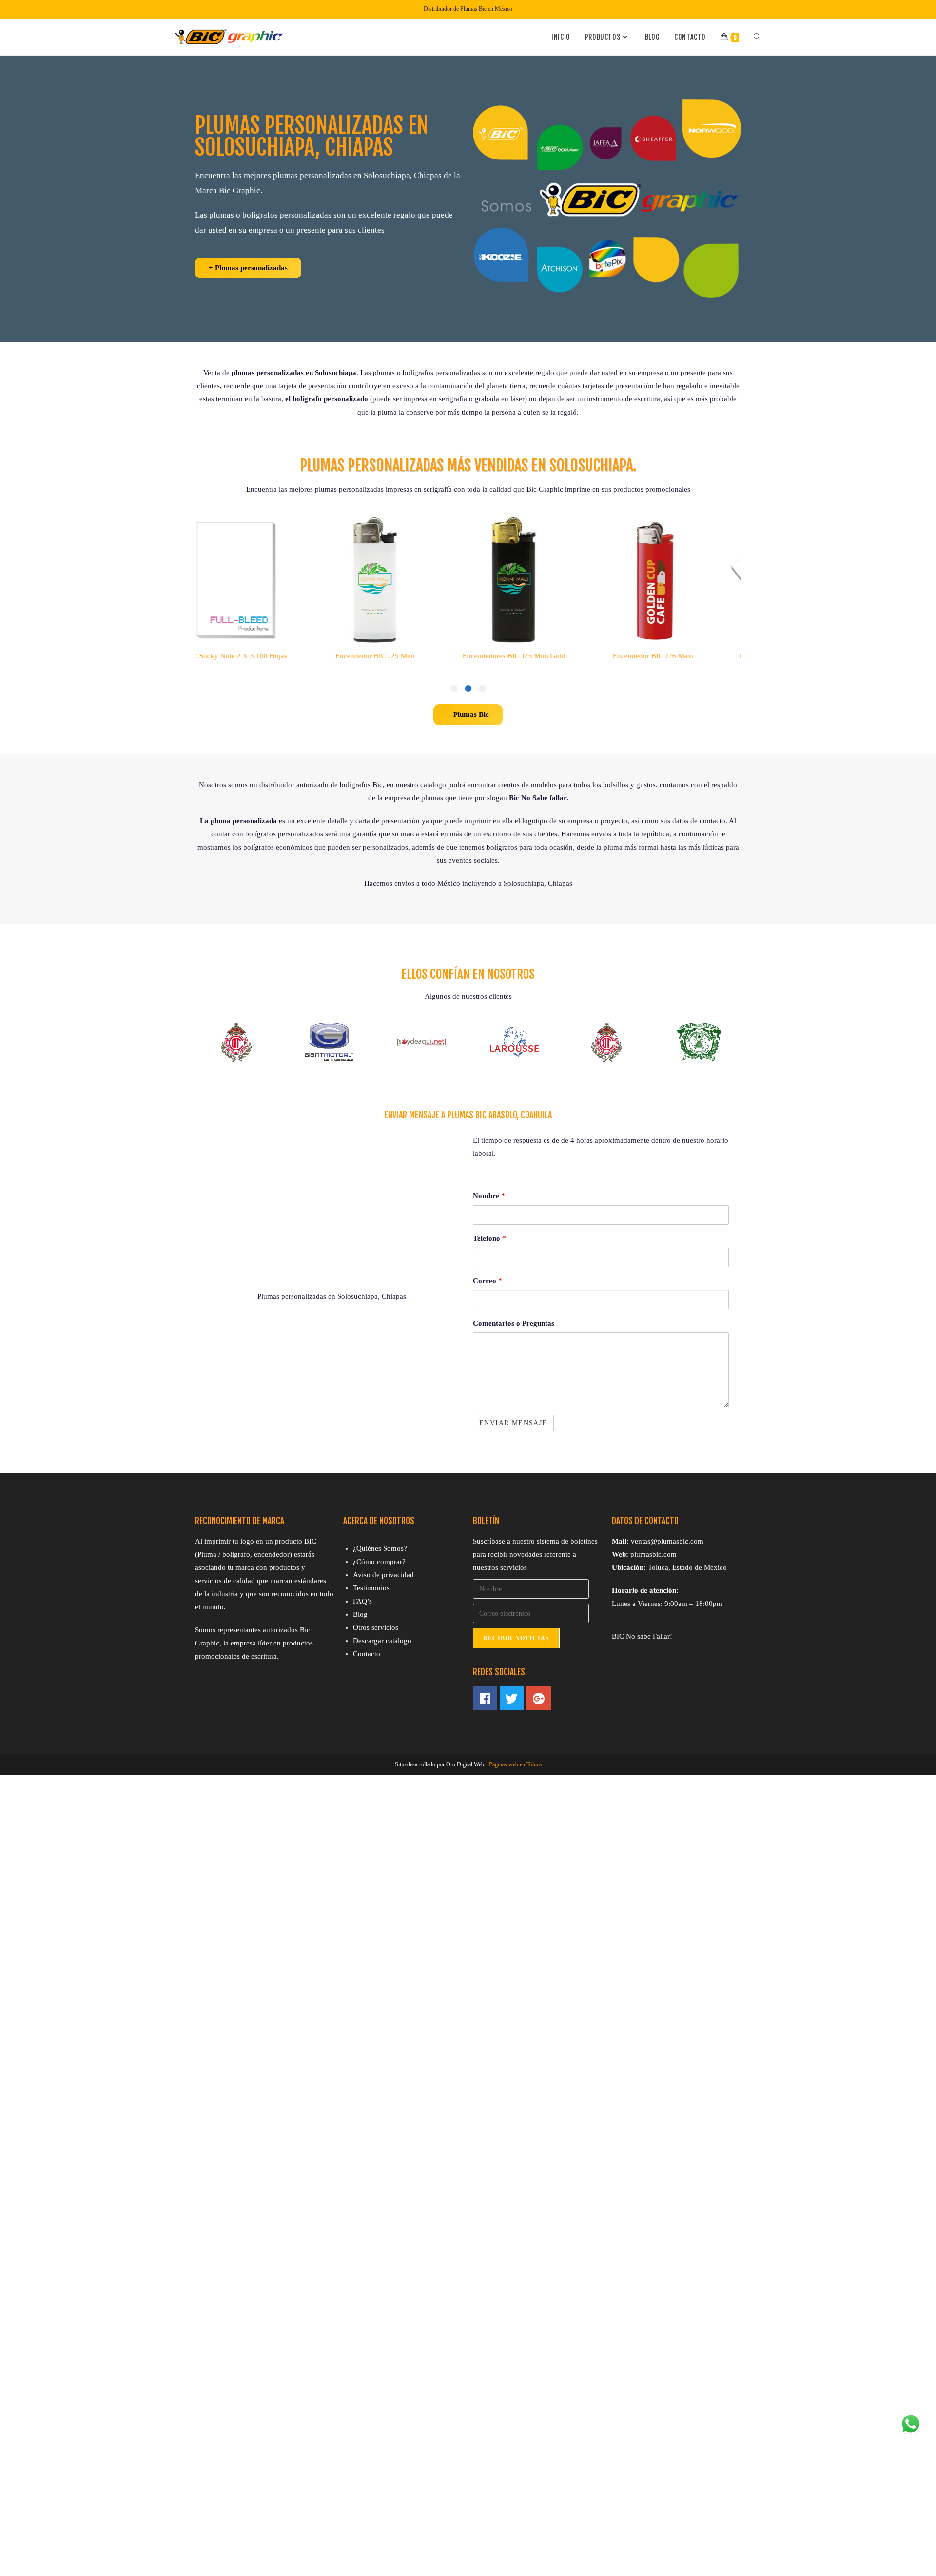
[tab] (482, 688)
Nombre (489, 1196)
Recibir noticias (516, 1638)
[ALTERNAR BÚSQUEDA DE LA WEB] (757, 37)
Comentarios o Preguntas (514, 1323)
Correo (487, 1281)
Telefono (489, 1238)
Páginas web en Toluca (515, 1764)
